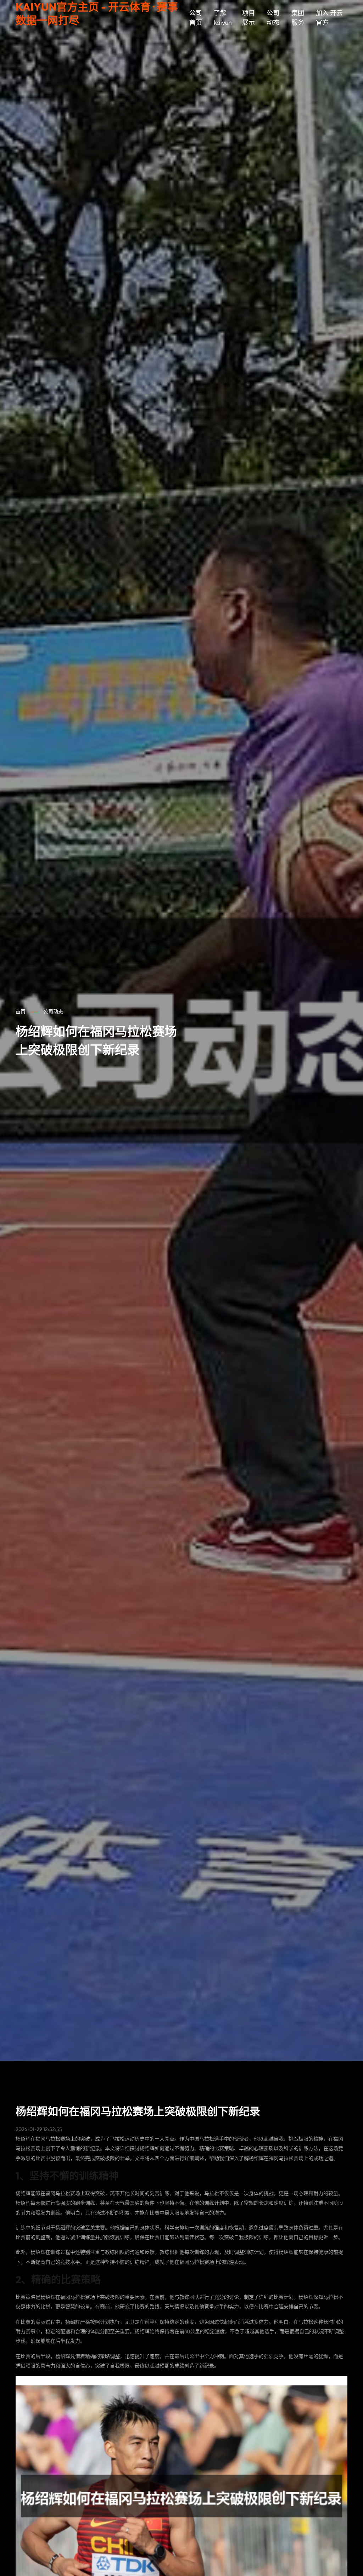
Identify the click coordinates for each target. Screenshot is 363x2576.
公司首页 (196, 18)
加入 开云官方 (329, 18)
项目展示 (248, 18)
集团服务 (298, 18)
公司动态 (273, 18)
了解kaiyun (223, 18)
